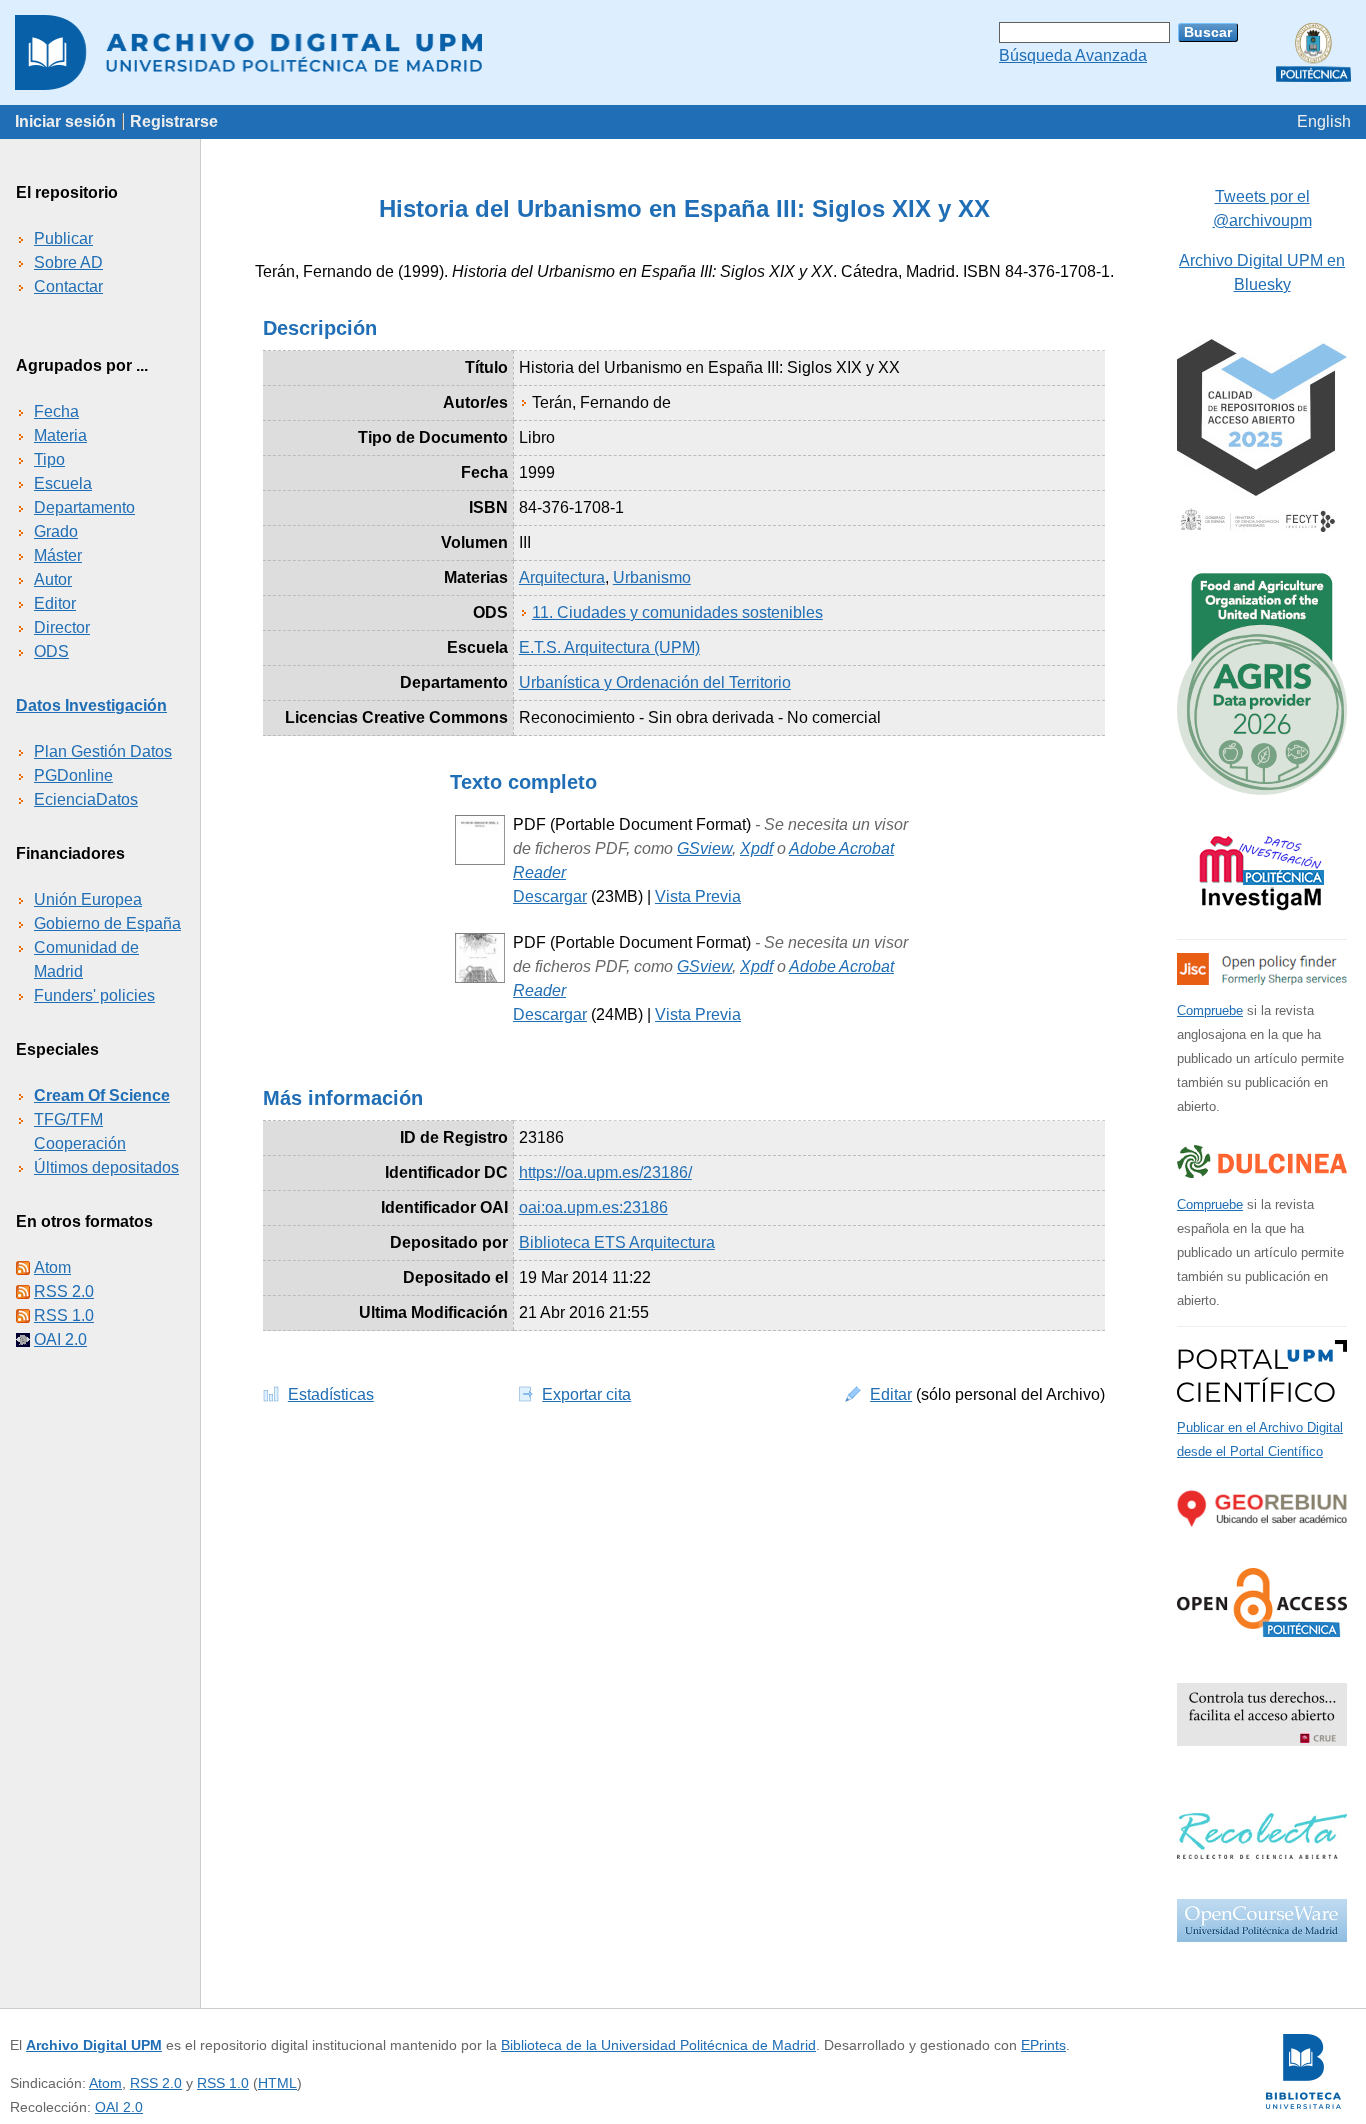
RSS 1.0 (64, 1315)
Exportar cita (586, 1394)
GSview (704, 848)
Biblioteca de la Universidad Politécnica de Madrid (658, 2045)
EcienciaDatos (86, 799)
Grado (56, 531)
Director (62, 627)
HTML (277, 2083)
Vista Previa (698, 896)
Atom (52, 1267)
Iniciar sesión (65, 121)
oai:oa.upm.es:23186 (593, 1207)
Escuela (63, 483)
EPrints (1043, 2045)
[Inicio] (683, 52)
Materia (60, 435)
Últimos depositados (106, 1167)
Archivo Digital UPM (94, 2045)
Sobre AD (68, 262)
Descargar (550, 896)
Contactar (68, 286)
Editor (55, 603)
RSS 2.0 (64, 1291)
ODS (51, 651)
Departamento (84, 507)
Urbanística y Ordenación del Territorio (655, 682)
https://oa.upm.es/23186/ (605, 1172)
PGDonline (73, 775)
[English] (1324, 121)
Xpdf (756, 848)
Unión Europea (88, 899)
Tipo (49, 459)
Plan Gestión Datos (103, 751)
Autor (53, 579)
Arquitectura (562, 577)
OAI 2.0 (60, 1339)
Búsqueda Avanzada (1073, 55)
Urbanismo (652, 577)
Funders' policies (94, 995)
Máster (58, 555)
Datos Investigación (91, 705)
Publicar (63, 238)
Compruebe (1210, 1010)
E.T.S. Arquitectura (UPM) (609, 647)
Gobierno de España (107, 923)
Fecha (56, 411)
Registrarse (174, 121)
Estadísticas (331, 1394)
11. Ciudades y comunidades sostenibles (677, 612)
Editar (891, 1394)
